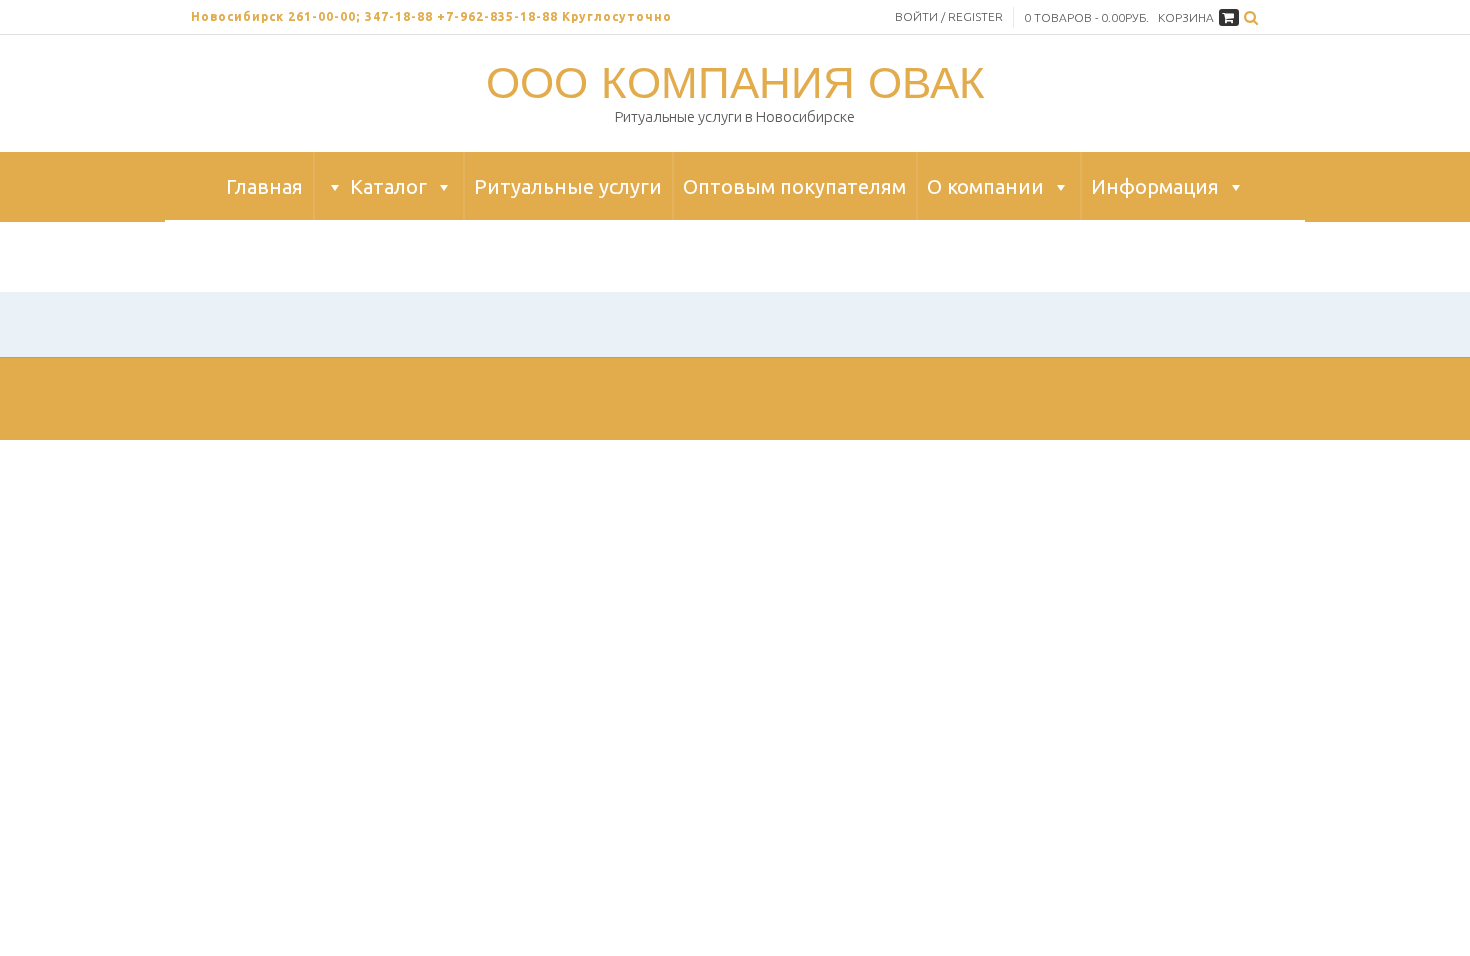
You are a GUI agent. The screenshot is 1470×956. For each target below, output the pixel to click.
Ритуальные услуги (568, 186)
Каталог (388, 186)
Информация (1155, 186)
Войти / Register (949, 16)
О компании (985, 186)
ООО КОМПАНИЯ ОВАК (735, 82)
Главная (264, 186)
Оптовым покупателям (794, 186)
